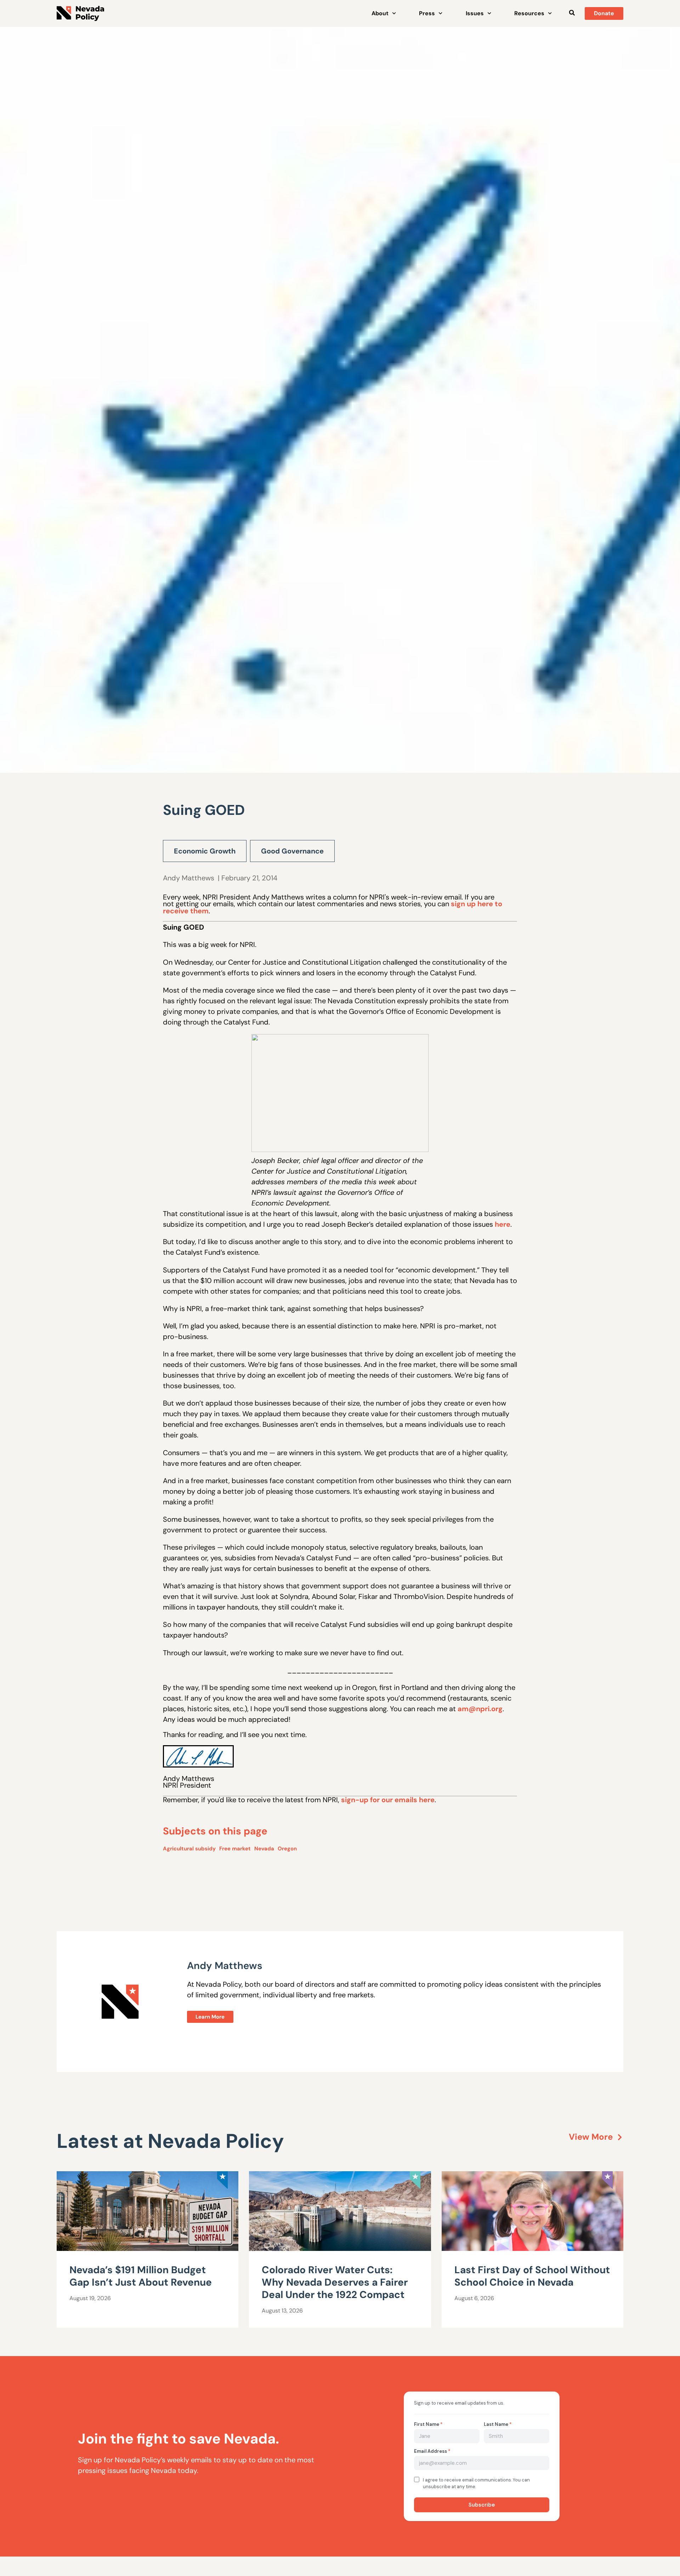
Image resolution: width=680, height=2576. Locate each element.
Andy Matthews (189, 878)
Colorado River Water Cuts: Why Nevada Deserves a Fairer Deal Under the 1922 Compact (335, 2282)
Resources (529, 13)
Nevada (264, 1849)
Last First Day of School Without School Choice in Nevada (532, 2276)
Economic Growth (205, 851)
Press (427, 13)
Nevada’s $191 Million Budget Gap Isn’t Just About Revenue (141, 2276)
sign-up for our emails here (388, 1800)
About (380, 13)
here (503, 1224)
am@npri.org (480, 1709)
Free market (235, 1849)
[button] (572, 13)
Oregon (287, 1849)
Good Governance (292, 851)
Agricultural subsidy (189, 1849)
